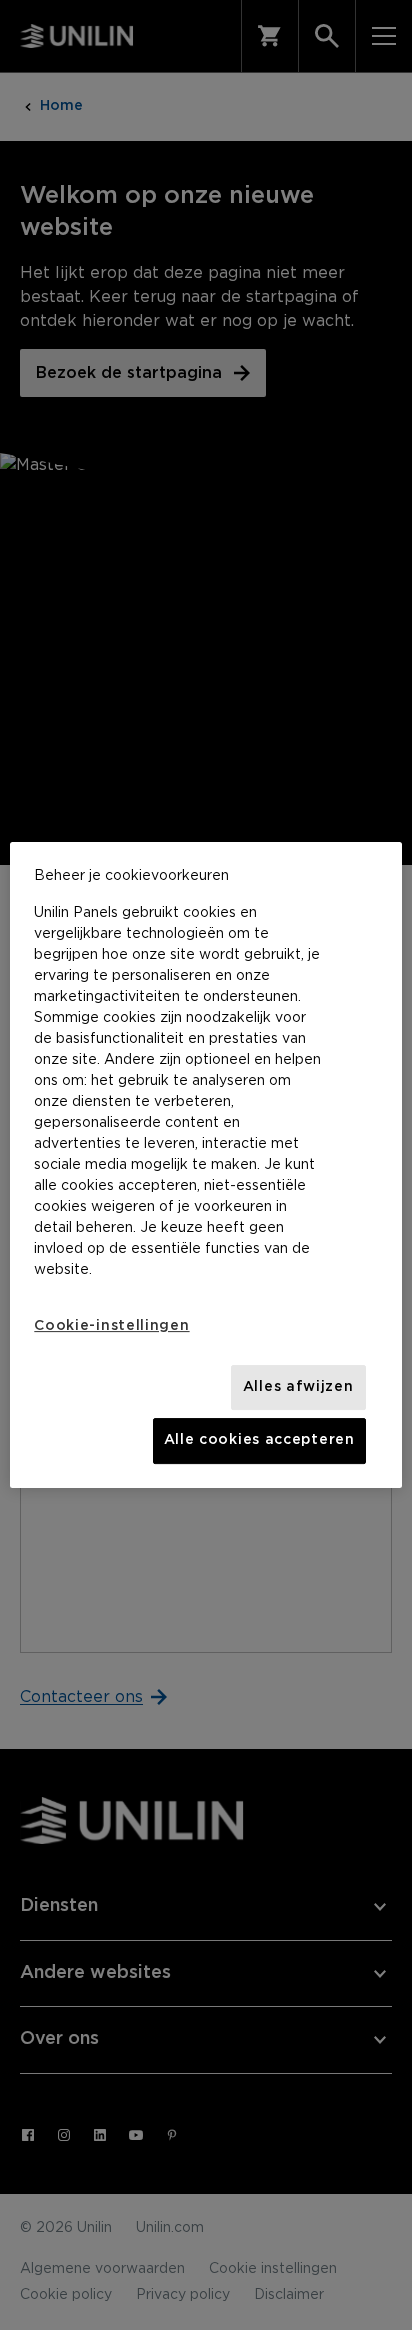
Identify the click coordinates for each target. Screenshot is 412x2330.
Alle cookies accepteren (259, 1440)
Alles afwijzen (298, 1387)
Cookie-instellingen (111, 1326)
